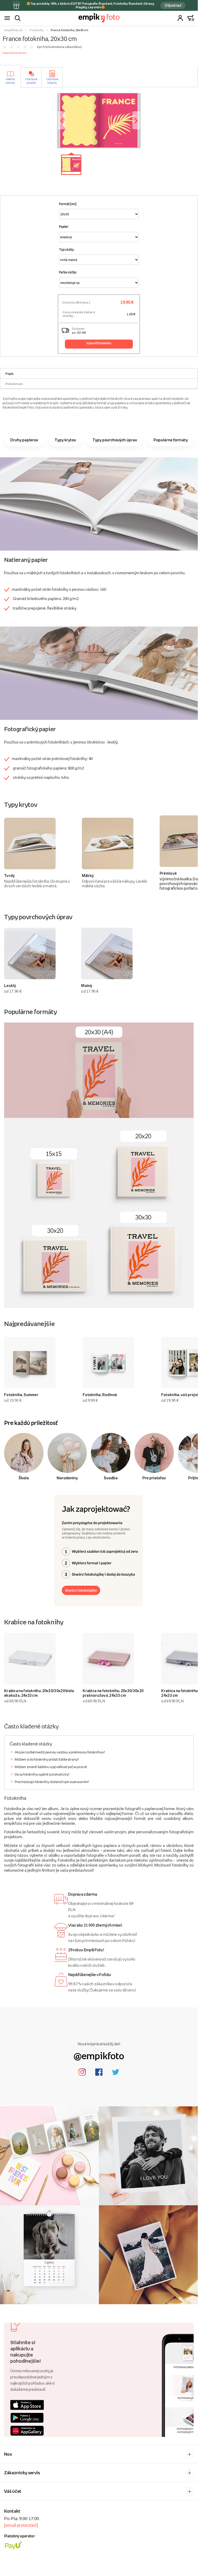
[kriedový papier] (99, 503)
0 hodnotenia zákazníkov (63, 47)
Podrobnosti (14, 384)
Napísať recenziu (15, 53)
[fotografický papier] (99, 673)
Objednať (173, 5)
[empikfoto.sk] (99, 18)
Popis (9, 374)
